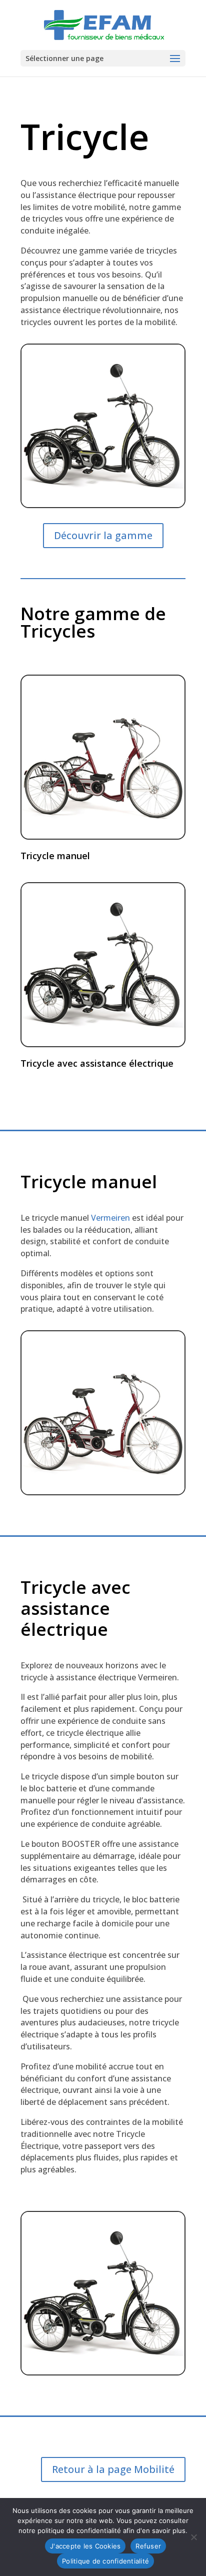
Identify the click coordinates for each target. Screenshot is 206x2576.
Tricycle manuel (55, 856)
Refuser (148, 2546)
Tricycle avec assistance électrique (97, 1063)
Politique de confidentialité (105, 2561)
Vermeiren (110, 1218)
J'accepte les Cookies (85, 2546)
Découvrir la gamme (103, 535)
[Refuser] (193, 2537)
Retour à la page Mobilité (113, 2469)
